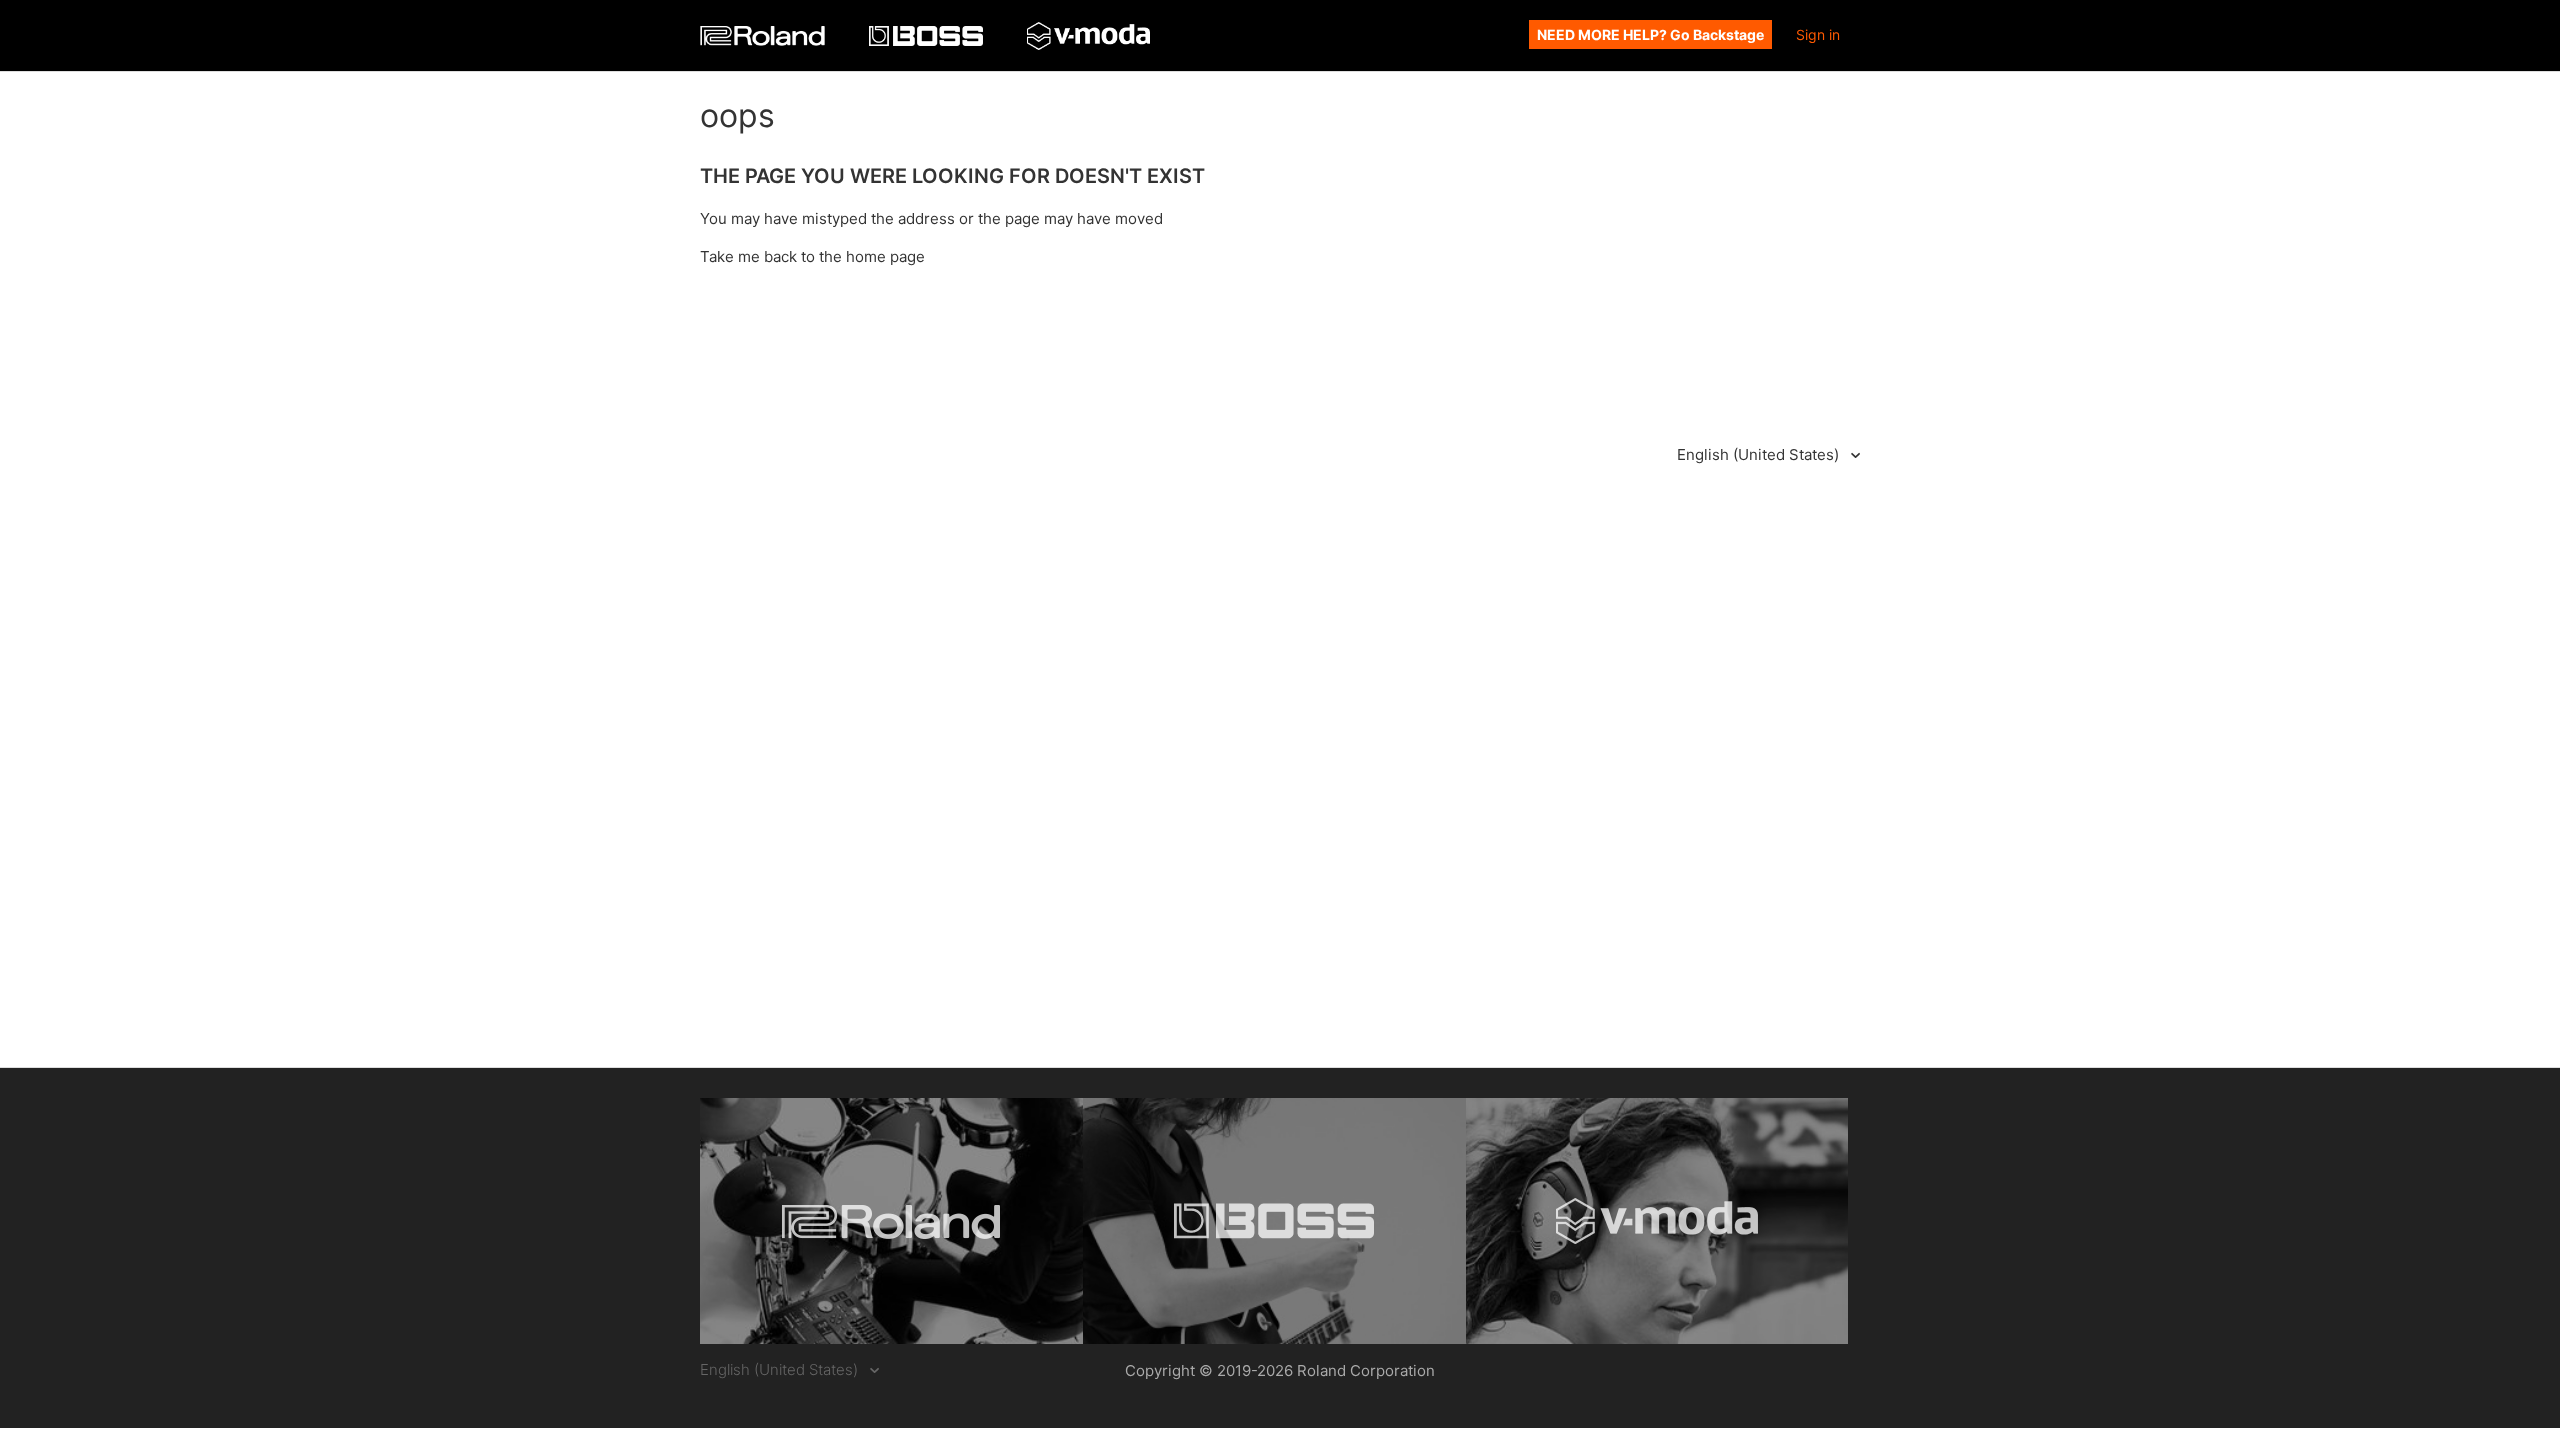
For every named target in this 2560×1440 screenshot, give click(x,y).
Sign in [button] (1818, 34)
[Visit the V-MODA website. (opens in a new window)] (1657, 1221)
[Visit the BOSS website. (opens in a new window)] (1274, 1221)
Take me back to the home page (812, 256)
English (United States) (1760, 454)
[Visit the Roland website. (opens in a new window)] (891, 1221)
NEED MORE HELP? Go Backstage (1650, 34)
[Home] (764, 40)
